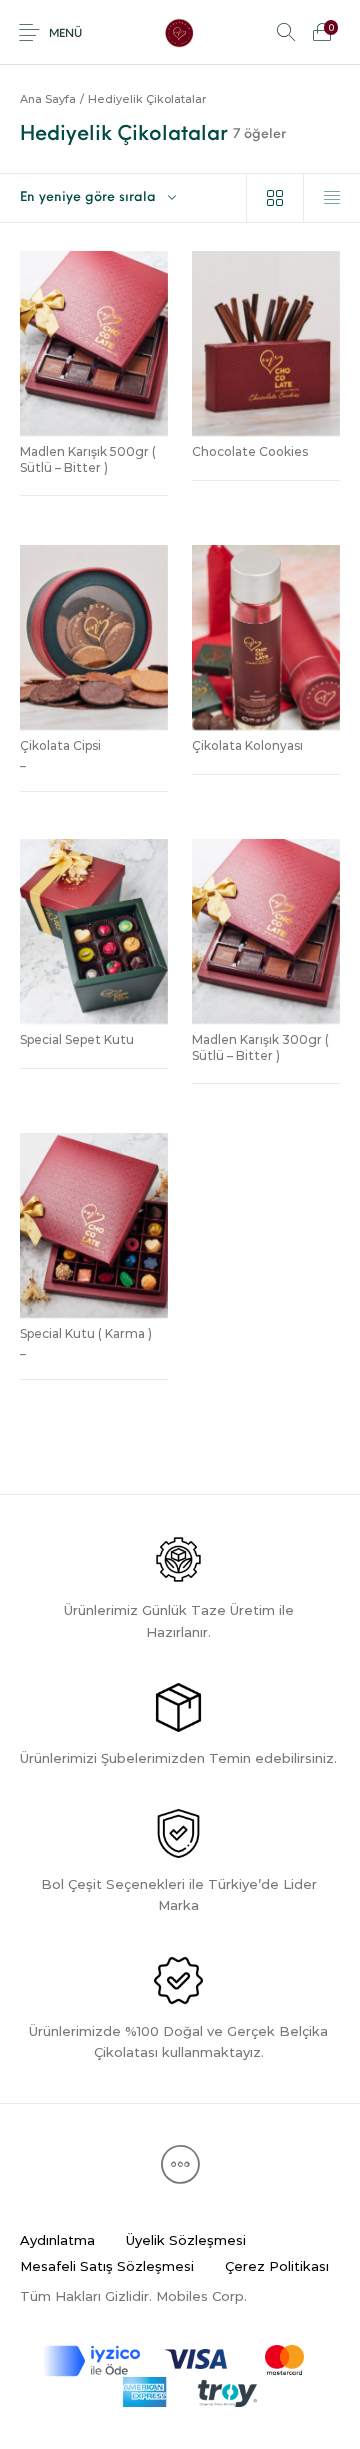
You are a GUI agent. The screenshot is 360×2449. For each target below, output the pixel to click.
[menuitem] (57, 2240)
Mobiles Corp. (201, 2296)
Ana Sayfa (48, 99)
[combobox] (123, 198)
